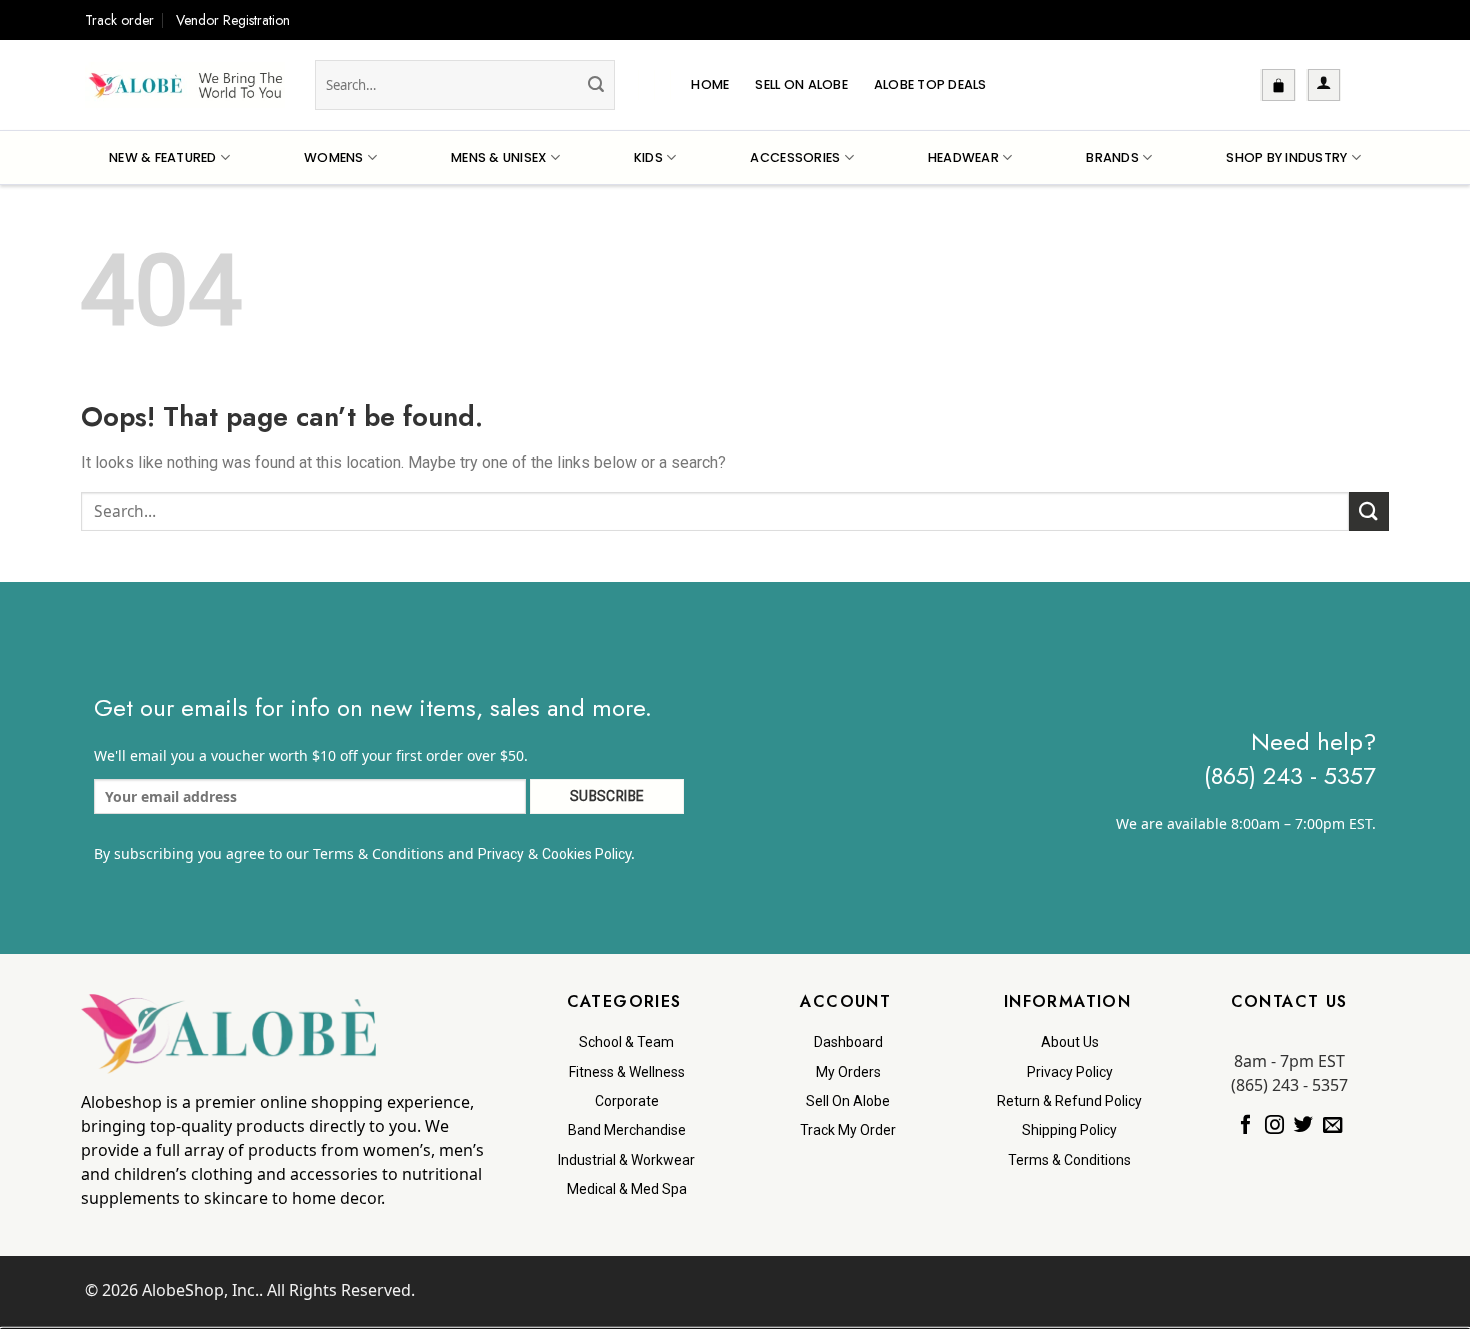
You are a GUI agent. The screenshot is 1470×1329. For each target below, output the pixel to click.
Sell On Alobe (801, 84)
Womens (334, 157)
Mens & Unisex (498, 157)
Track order (119, 20)
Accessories (795, 157)
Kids (648, 157)
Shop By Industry (1286, 157)
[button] (1278, 85)
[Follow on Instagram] (1274, 1126)
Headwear (963, 157)
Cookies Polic (583, 854)
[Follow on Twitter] (1303, 1126)
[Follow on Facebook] (1245, 1126)
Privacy (501, 854)
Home (710, 84)
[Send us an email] (1332, 1126)
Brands (1112, 157)
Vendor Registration (233, 20)
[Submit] (596, 85)
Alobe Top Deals (930, 84)
